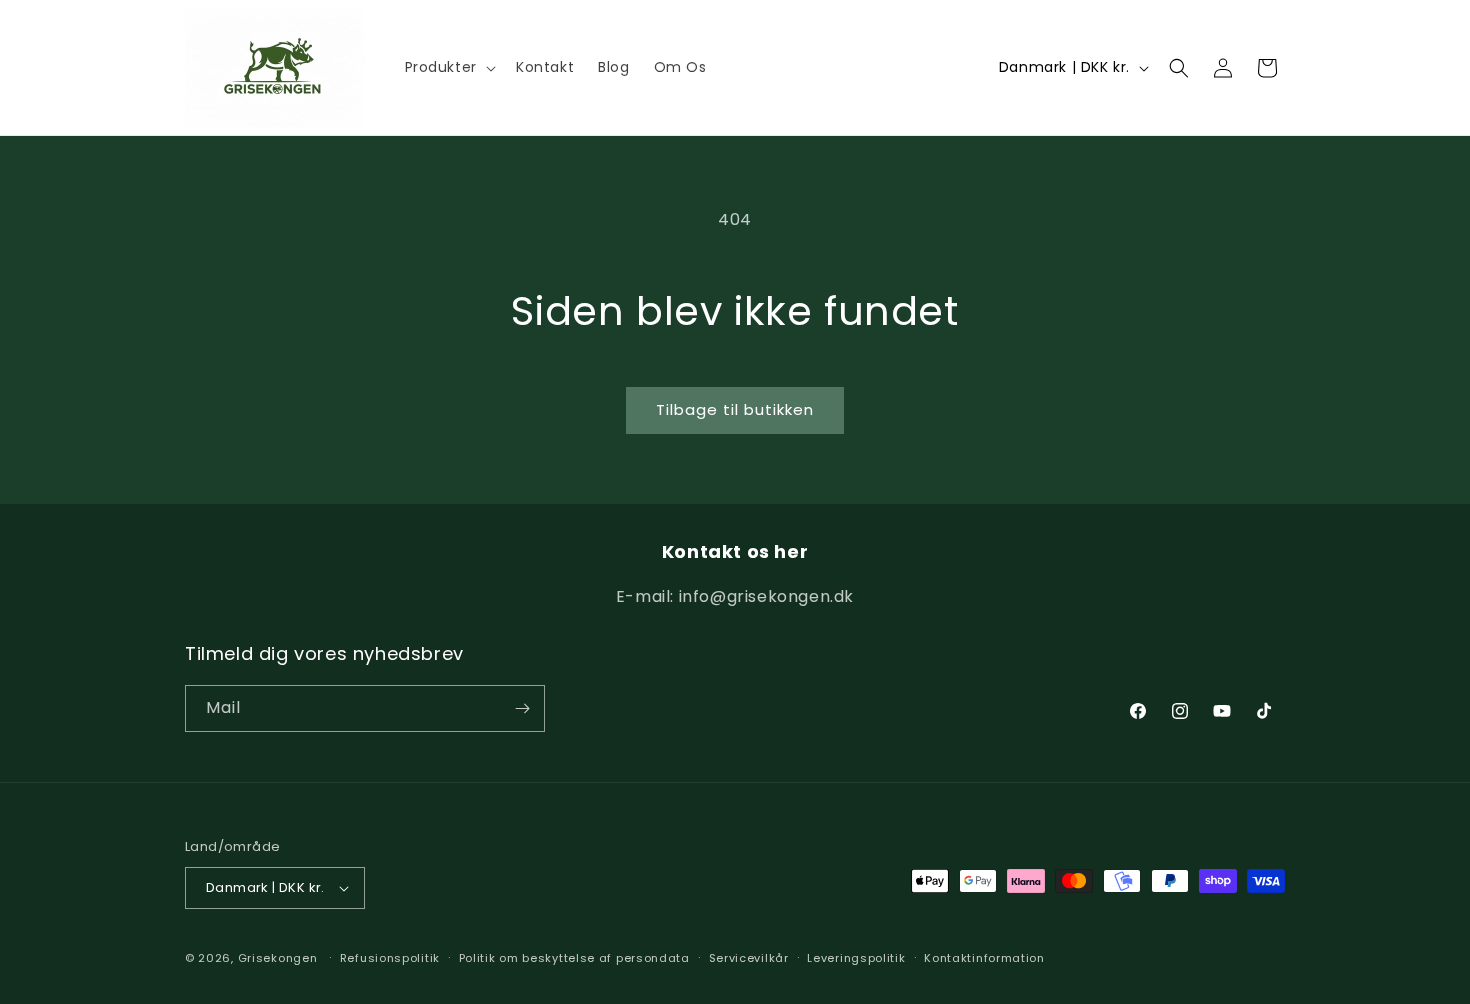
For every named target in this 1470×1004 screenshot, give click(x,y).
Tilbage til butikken (735, 409)
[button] (448, 67)
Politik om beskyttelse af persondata (574, 958)
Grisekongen (278, 958)
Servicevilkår (749, 958)
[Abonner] (522, 708)
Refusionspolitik (390, 958)
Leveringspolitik (856, 958)
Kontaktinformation (984, 958)
